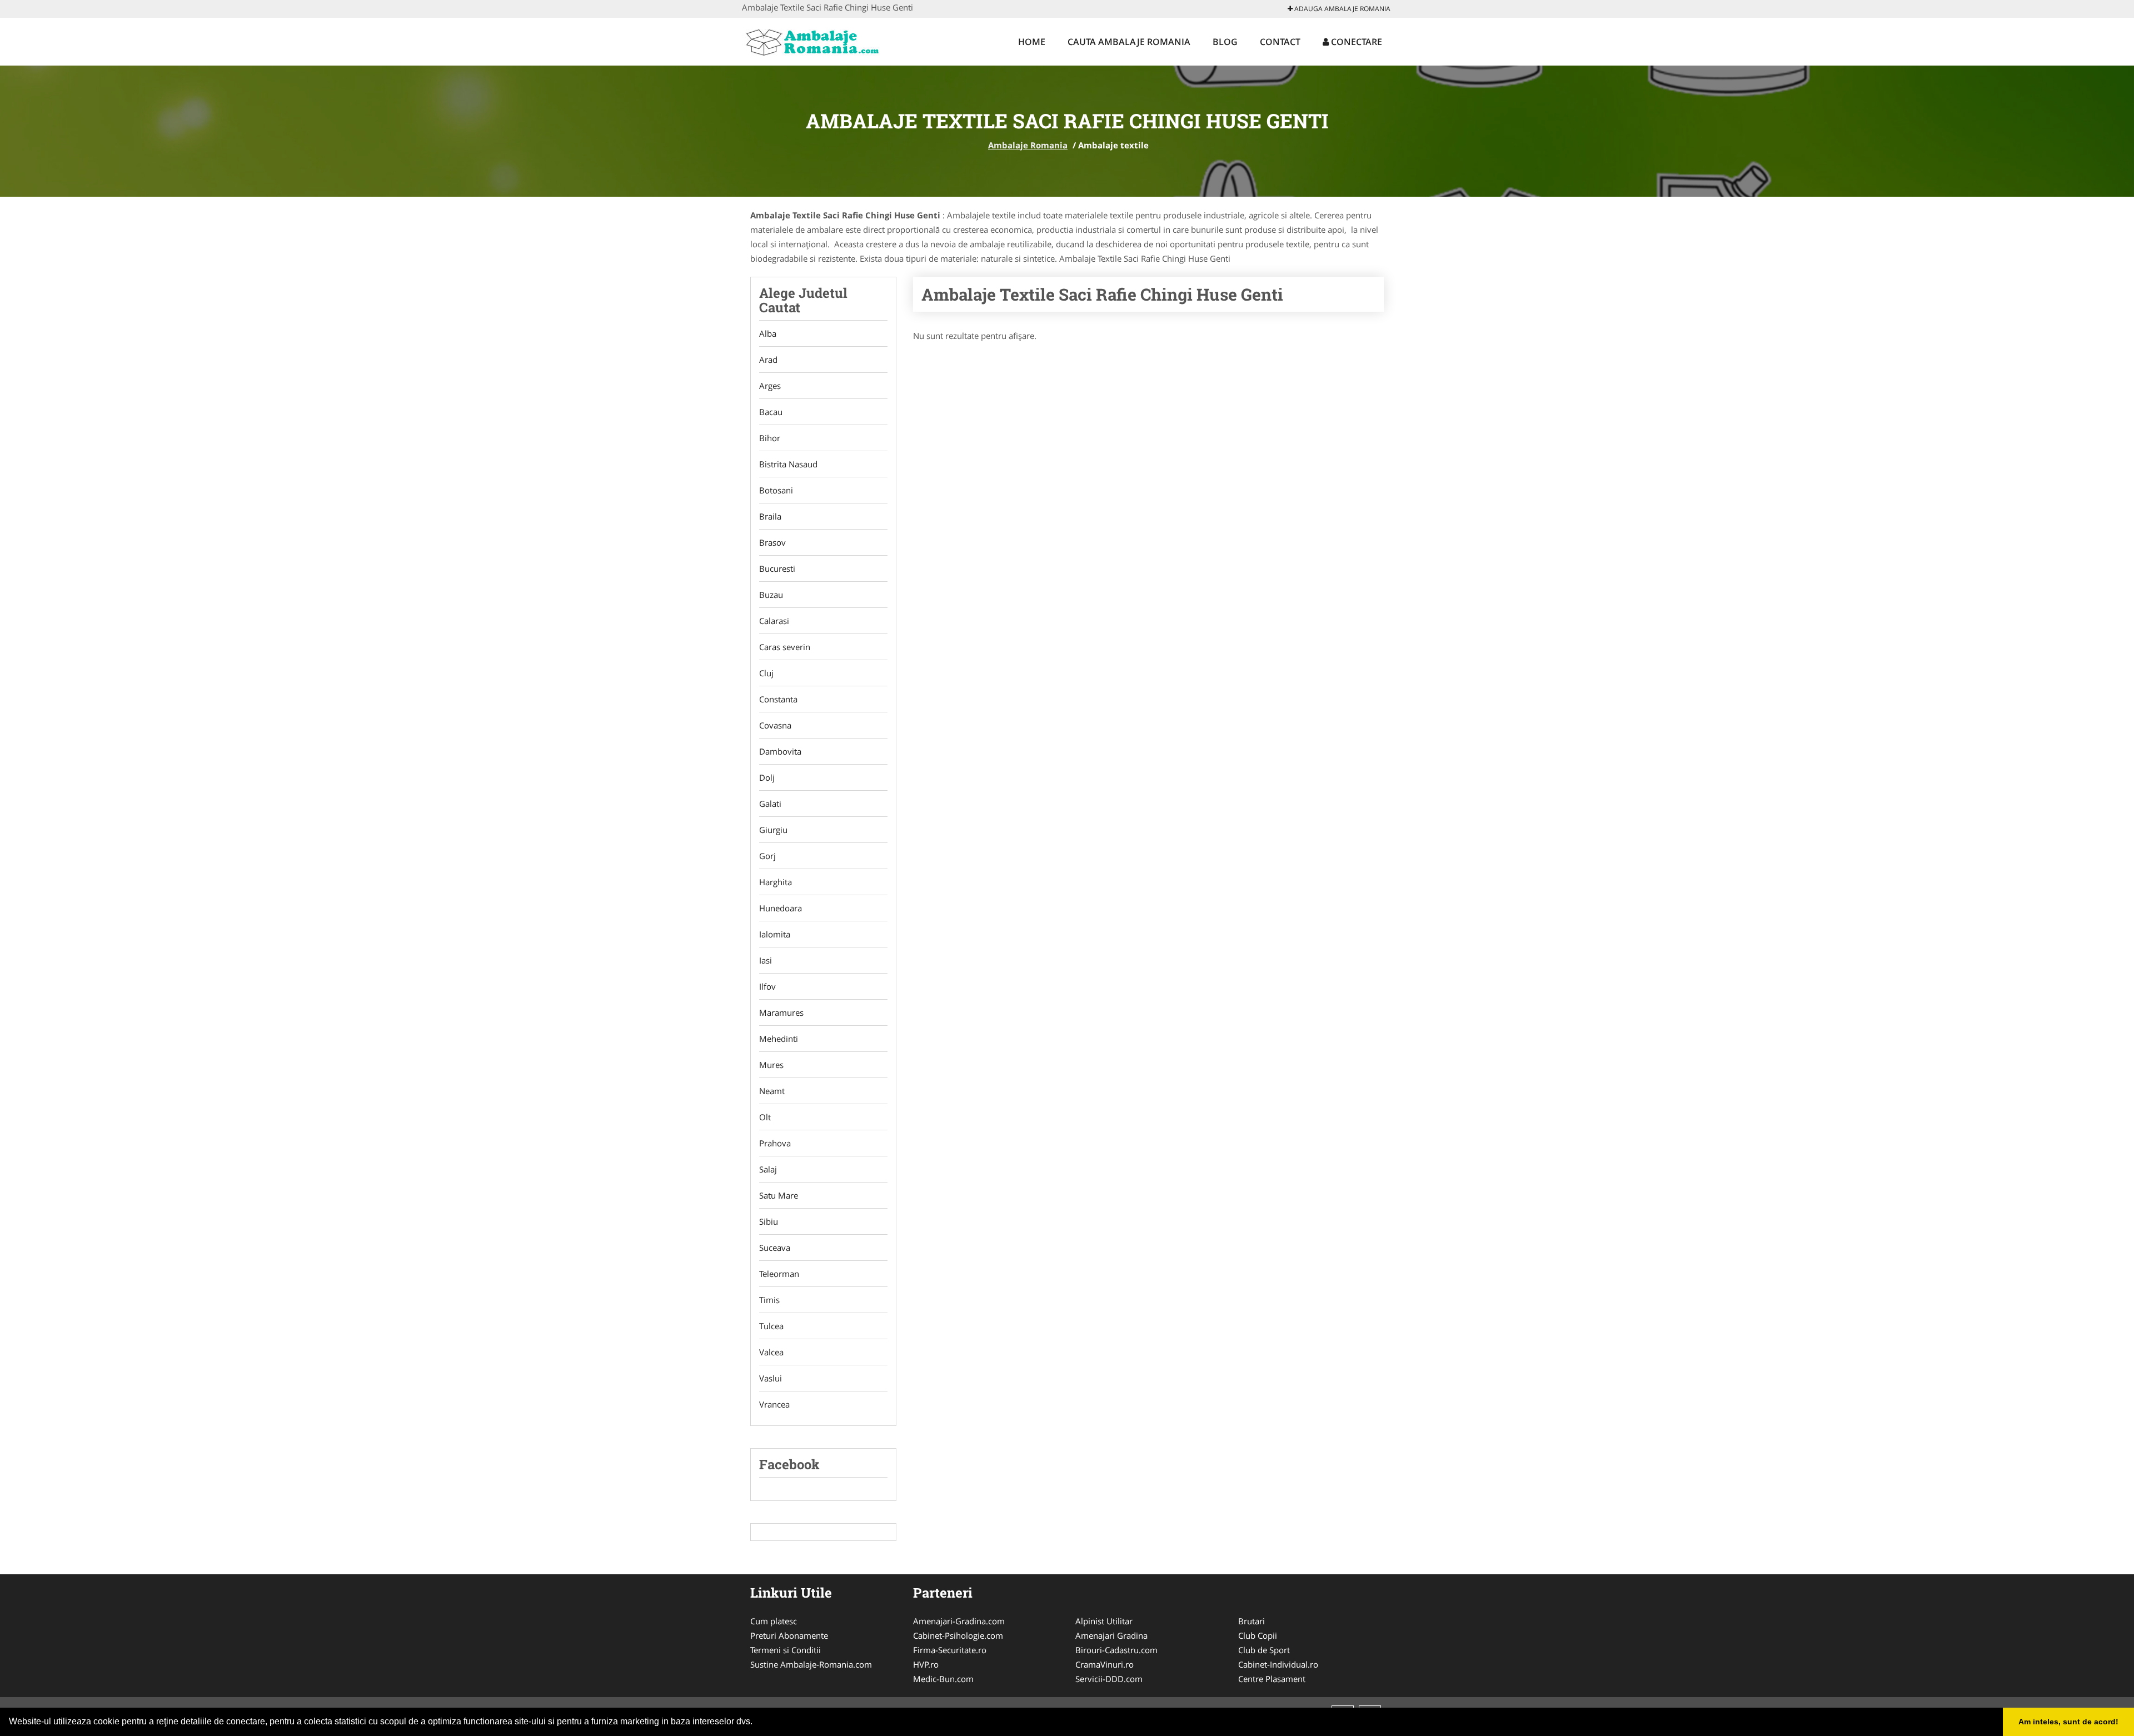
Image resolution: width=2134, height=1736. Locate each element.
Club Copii (1258, 1635)
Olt (765, 1117)
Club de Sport (1264, 1650)
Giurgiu (773, 830)
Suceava (775, 1248)
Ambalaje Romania (1028, 145)
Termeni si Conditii (786, 1650)
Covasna (775, 725)
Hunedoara (781, 908)
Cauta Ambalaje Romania (1129, 42)
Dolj (767, 777)
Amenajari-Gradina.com (959, 1621)
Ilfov (767, 986)
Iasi (766, 960)
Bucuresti (777, 568)
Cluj (766, 673)
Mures (771, 1065)
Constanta (778, 699)
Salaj (768, 1169)
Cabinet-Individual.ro (1278, 1664)
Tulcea (771, 1326)
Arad (768, 360)
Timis (769, 1300)
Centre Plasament (1272, 1679)
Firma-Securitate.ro (950, 1650)
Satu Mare (779, 1195)
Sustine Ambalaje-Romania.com (811, 1664)
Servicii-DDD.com (1109, 1679)
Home (1032, 42)
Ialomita (775, 934)
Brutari (1252, 1621)
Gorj (767, 856)
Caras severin (785, 647)
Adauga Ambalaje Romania (1342, 9)
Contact (1280, 42)
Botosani (776, 490)
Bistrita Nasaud (788, 464)
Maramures (781, 1012)
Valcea (771, 1352)
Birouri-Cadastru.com (1116, 1650)
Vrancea (774, 1404)
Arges (770, 386)
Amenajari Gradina (1111, 1635)
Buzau (771, 595)
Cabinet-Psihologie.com (958, 1635)
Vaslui (771, 1378)
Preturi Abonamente (789, 1635)
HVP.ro (926, 1664)
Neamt (772, 1091)
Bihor (770, 438)
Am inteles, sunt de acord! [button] (2068, 1722)
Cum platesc (774, 1621)
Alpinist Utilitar (1104, 1621)
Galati (770, 804)
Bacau (771, 412)
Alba (768, 333)
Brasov (772, 542)
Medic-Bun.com (943, 1679)
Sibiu (769, 1221)
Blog (1225, 42)
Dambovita (780, 751)
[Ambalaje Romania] (815, 40)
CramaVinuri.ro (1105, 1664)
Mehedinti (779, 1039)
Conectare (1355, 42)
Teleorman (779, 1274)
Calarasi (774, 621)
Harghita (776, 882)
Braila (770, 516)
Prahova (775, 1143)
